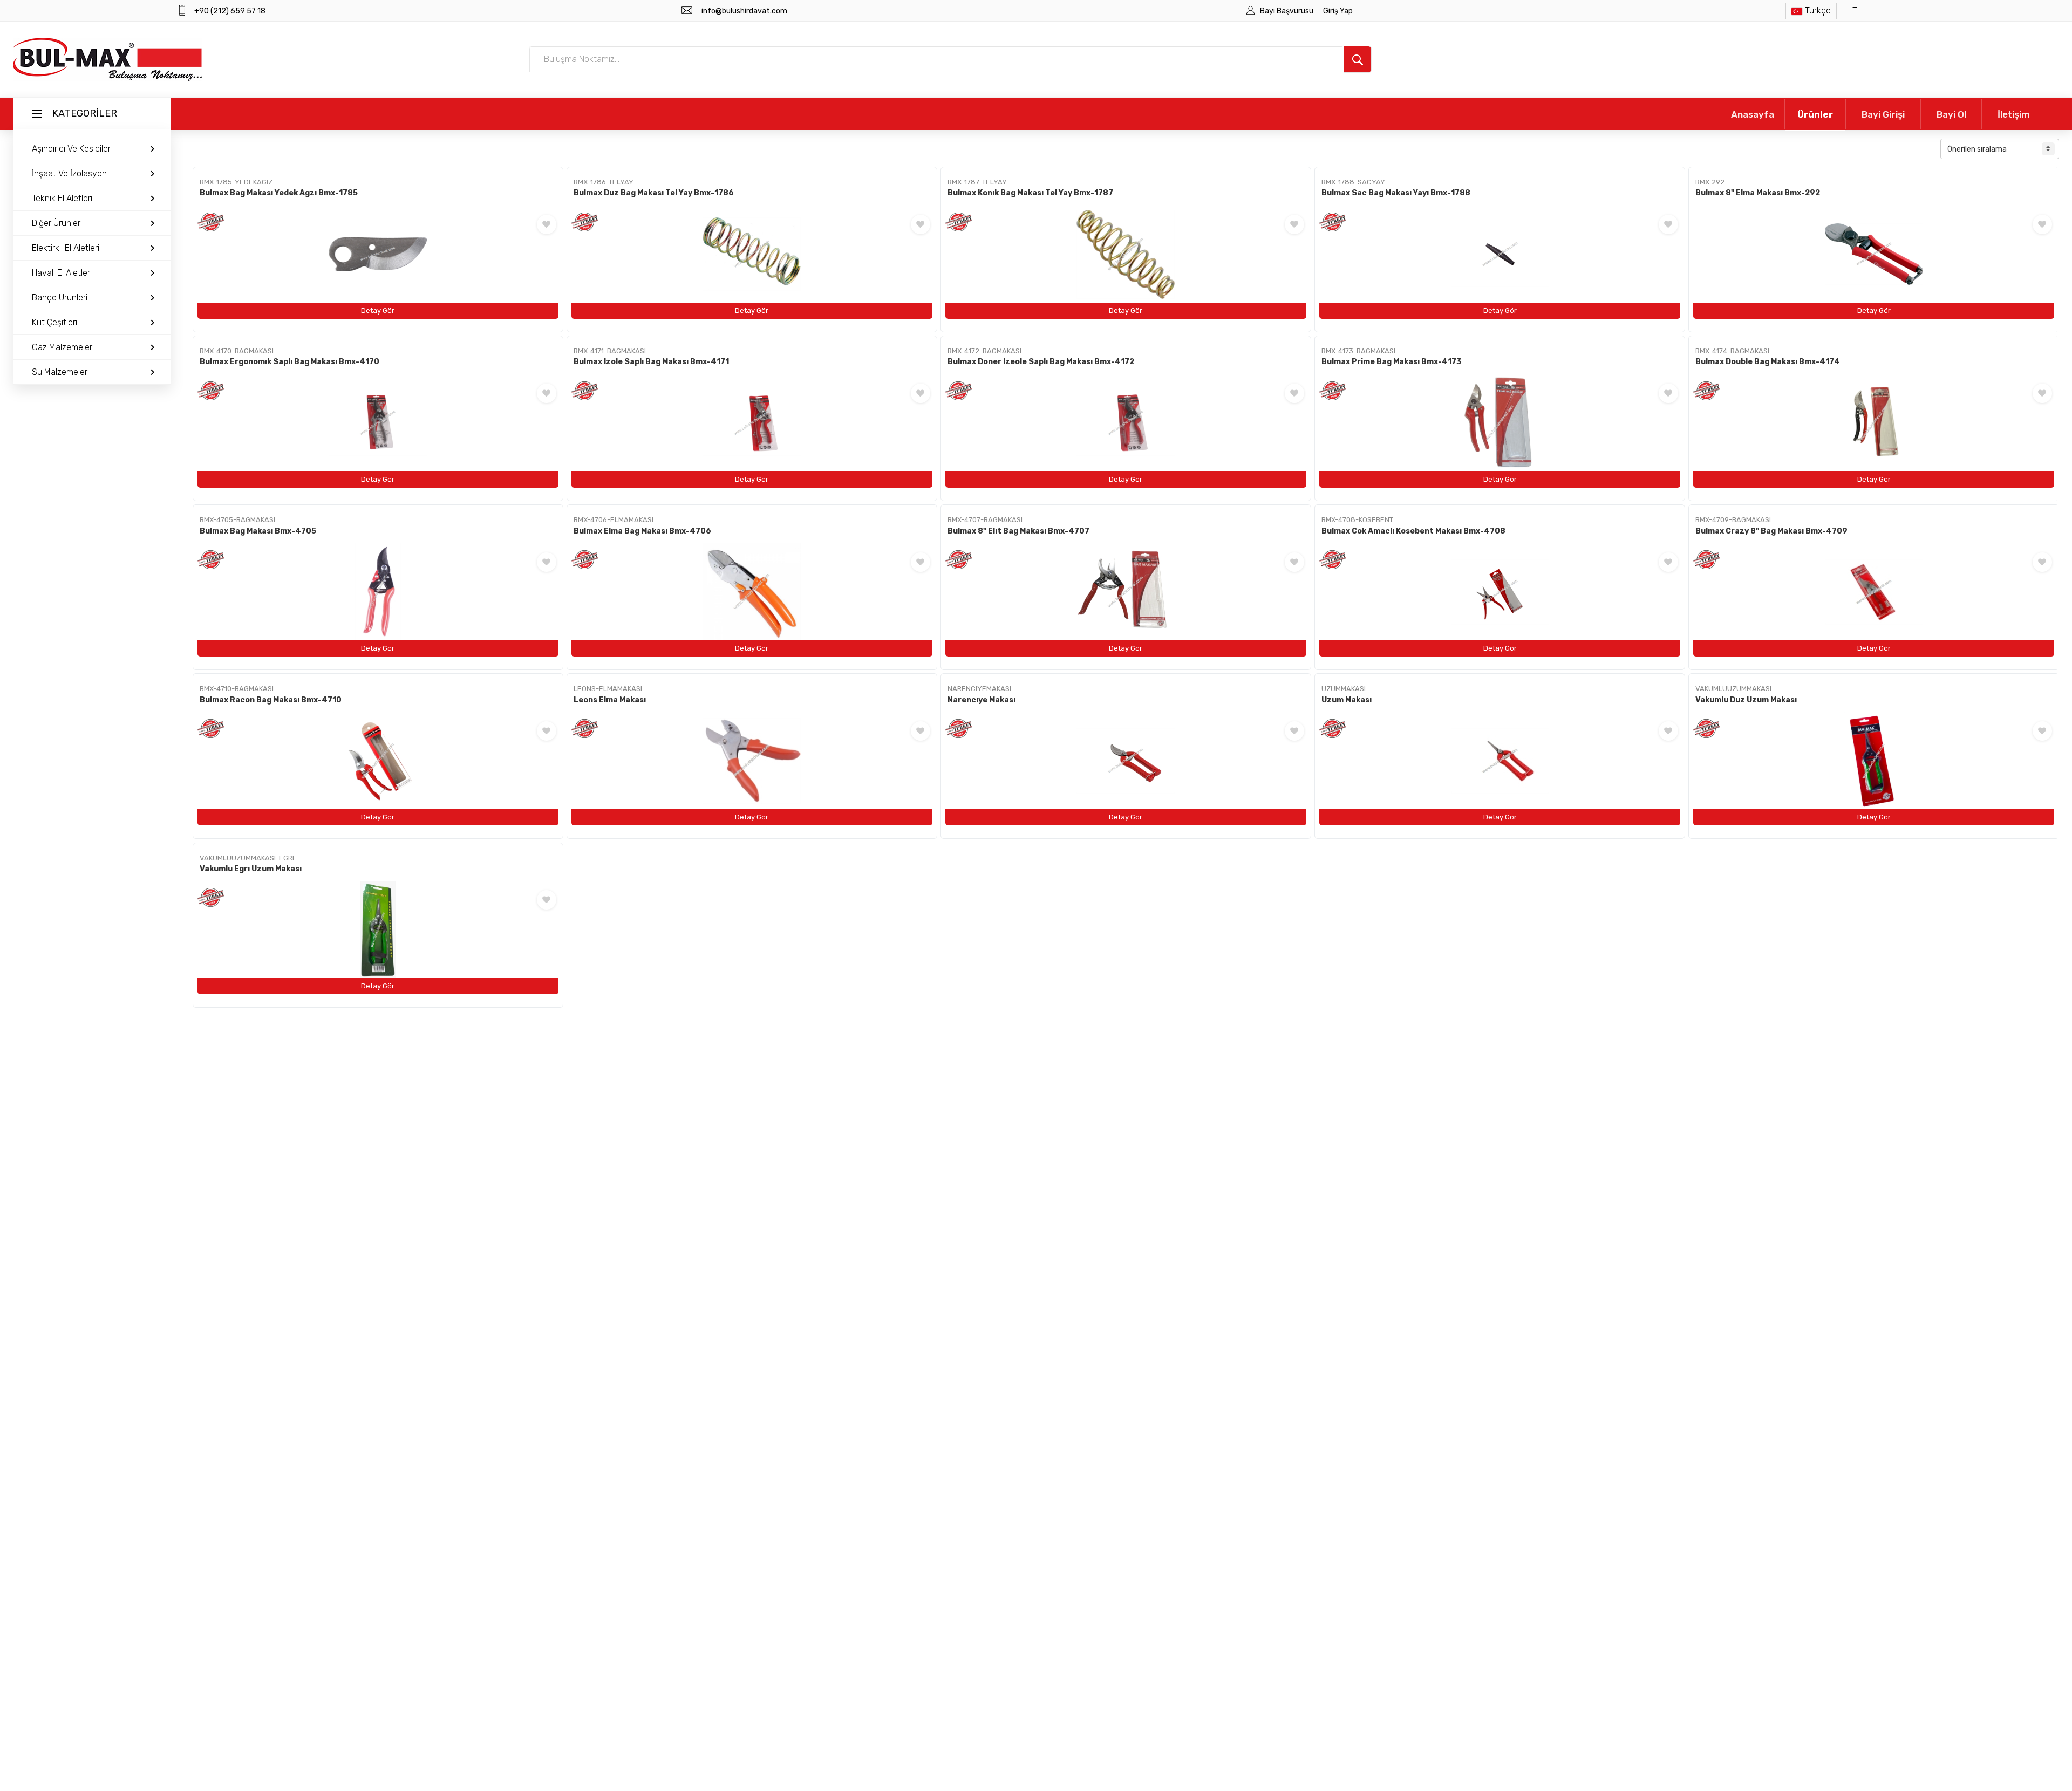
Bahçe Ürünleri (60, 298)
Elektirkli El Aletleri (66, 248)
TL (1857, 11)
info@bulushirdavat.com (744, 11)
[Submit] (1358, 59)
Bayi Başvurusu (1287, 11)
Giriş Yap (1338, 11)
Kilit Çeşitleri (54, 322)
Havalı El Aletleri (62, 273)
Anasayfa (1753, 114)
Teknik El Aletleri (62, 198)
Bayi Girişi (1883, 114)
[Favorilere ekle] (547, 224)
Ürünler (1815, 114)
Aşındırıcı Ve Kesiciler (71, 149)
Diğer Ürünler (56, 223)
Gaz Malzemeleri (63, 347)
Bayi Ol (1951, 114)
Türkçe (1818, 11)
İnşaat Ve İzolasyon (69, 173)
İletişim (2014, 114)
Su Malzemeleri (60, 372)
